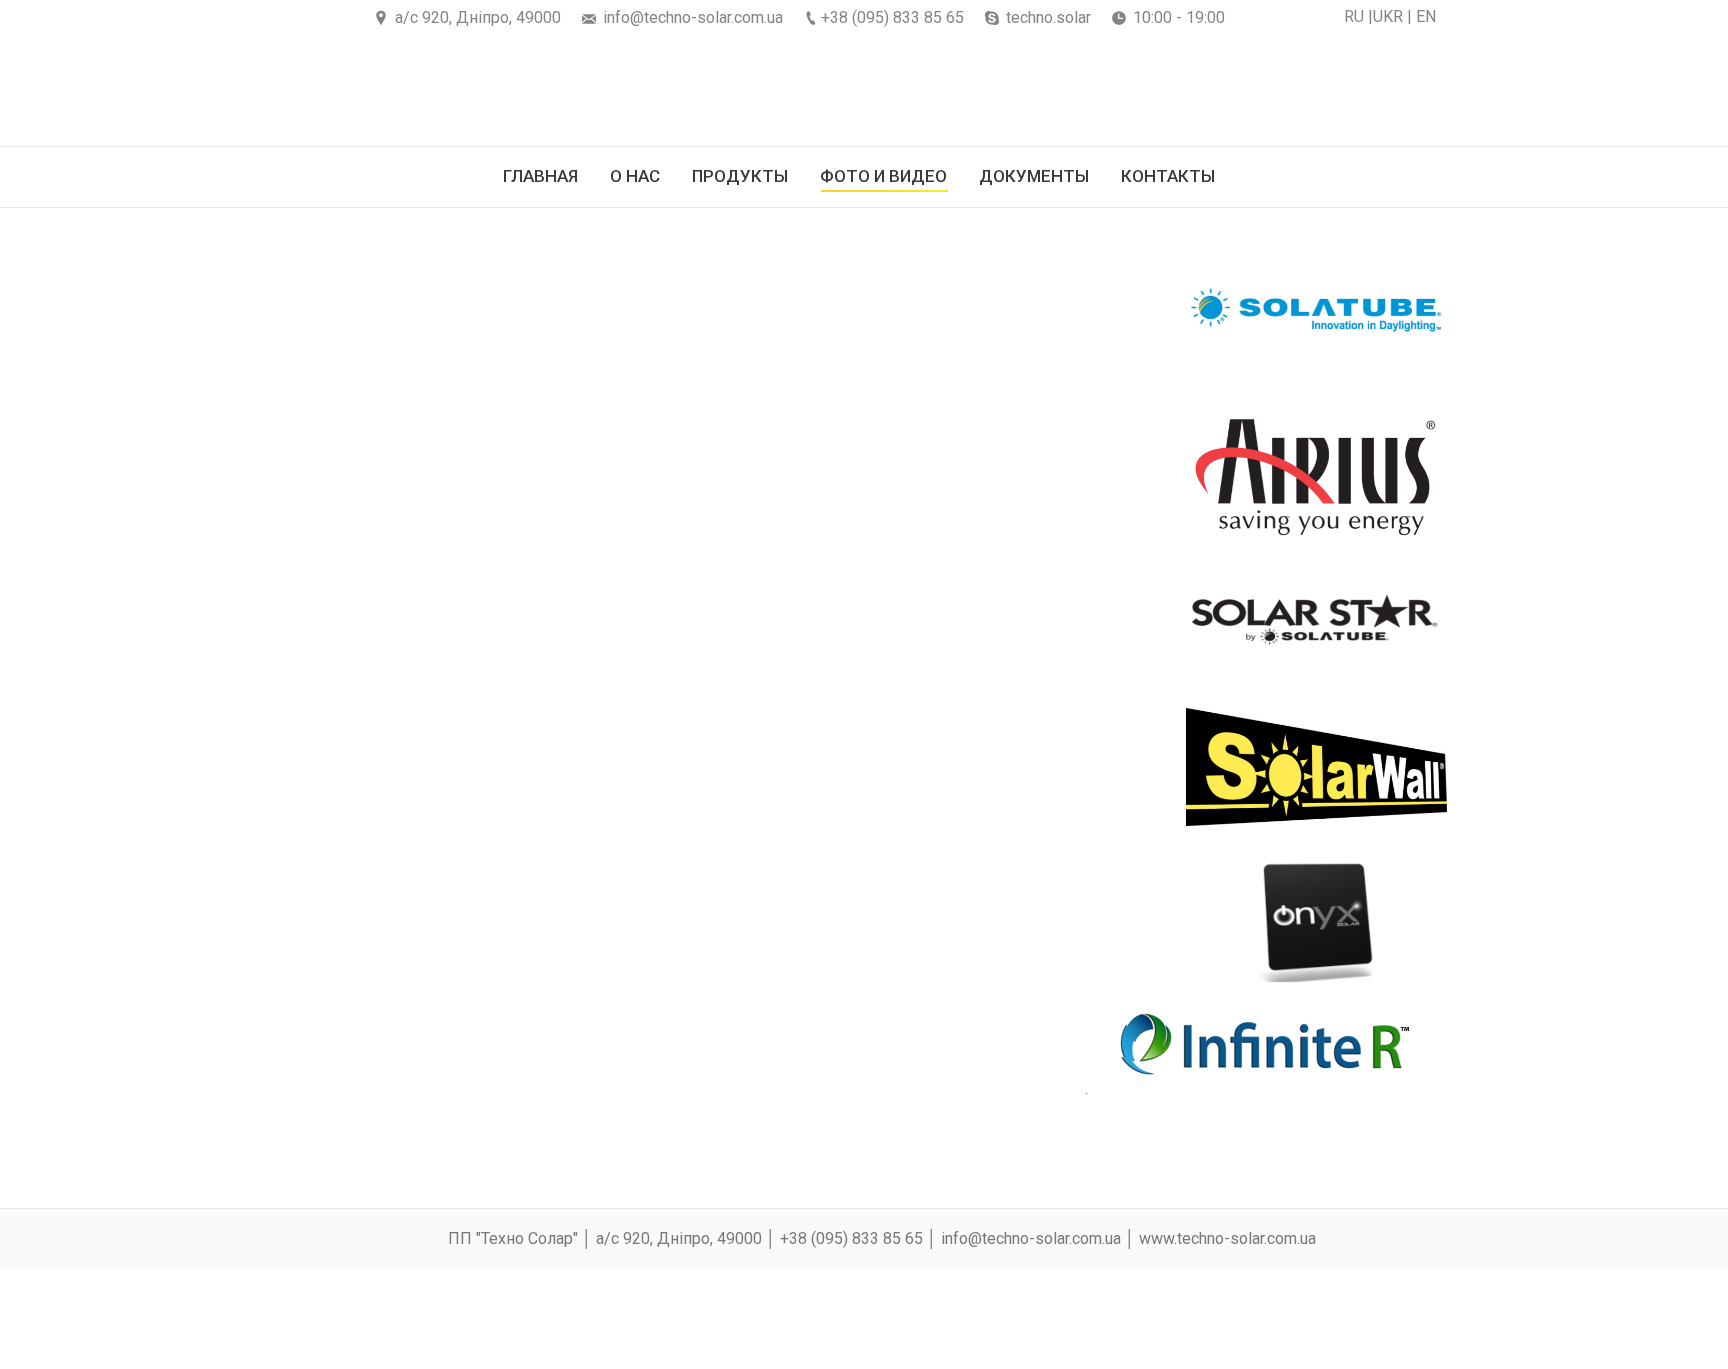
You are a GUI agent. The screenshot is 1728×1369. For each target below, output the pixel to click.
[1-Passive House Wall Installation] (874, 1068)
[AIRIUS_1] (819, 468)
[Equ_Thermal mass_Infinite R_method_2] (533, 1068)
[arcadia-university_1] (941, 918)
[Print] (590, 468)
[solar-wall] (947, 768)
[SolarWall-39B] (557, 768)
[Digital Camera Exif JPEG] (361, 468)
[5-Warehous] (958, 318)
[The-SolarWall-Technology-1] (346, 768)
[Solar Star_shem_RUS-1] (413, 618)
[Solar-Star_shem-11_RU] (875, 618)
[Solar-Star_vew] (561, 618)
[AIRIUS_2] (989, 468)
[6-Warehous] (1082, 318)
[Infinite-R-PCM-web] (367, 1068)
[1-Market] (367, 318)
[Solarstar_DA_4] (699, 618)
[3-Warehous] (632, 318)
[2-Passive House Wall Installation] (1044, 1068)
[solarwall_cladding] (780, 768)
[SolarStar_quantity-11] (1038, 618)
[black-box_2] (751, 918)
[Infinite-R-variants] (698, 1068)
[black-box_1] (371, 918)
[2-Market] (515, 318)
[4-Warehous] (783, 318)
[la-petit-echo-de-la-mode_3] (561, 918)
